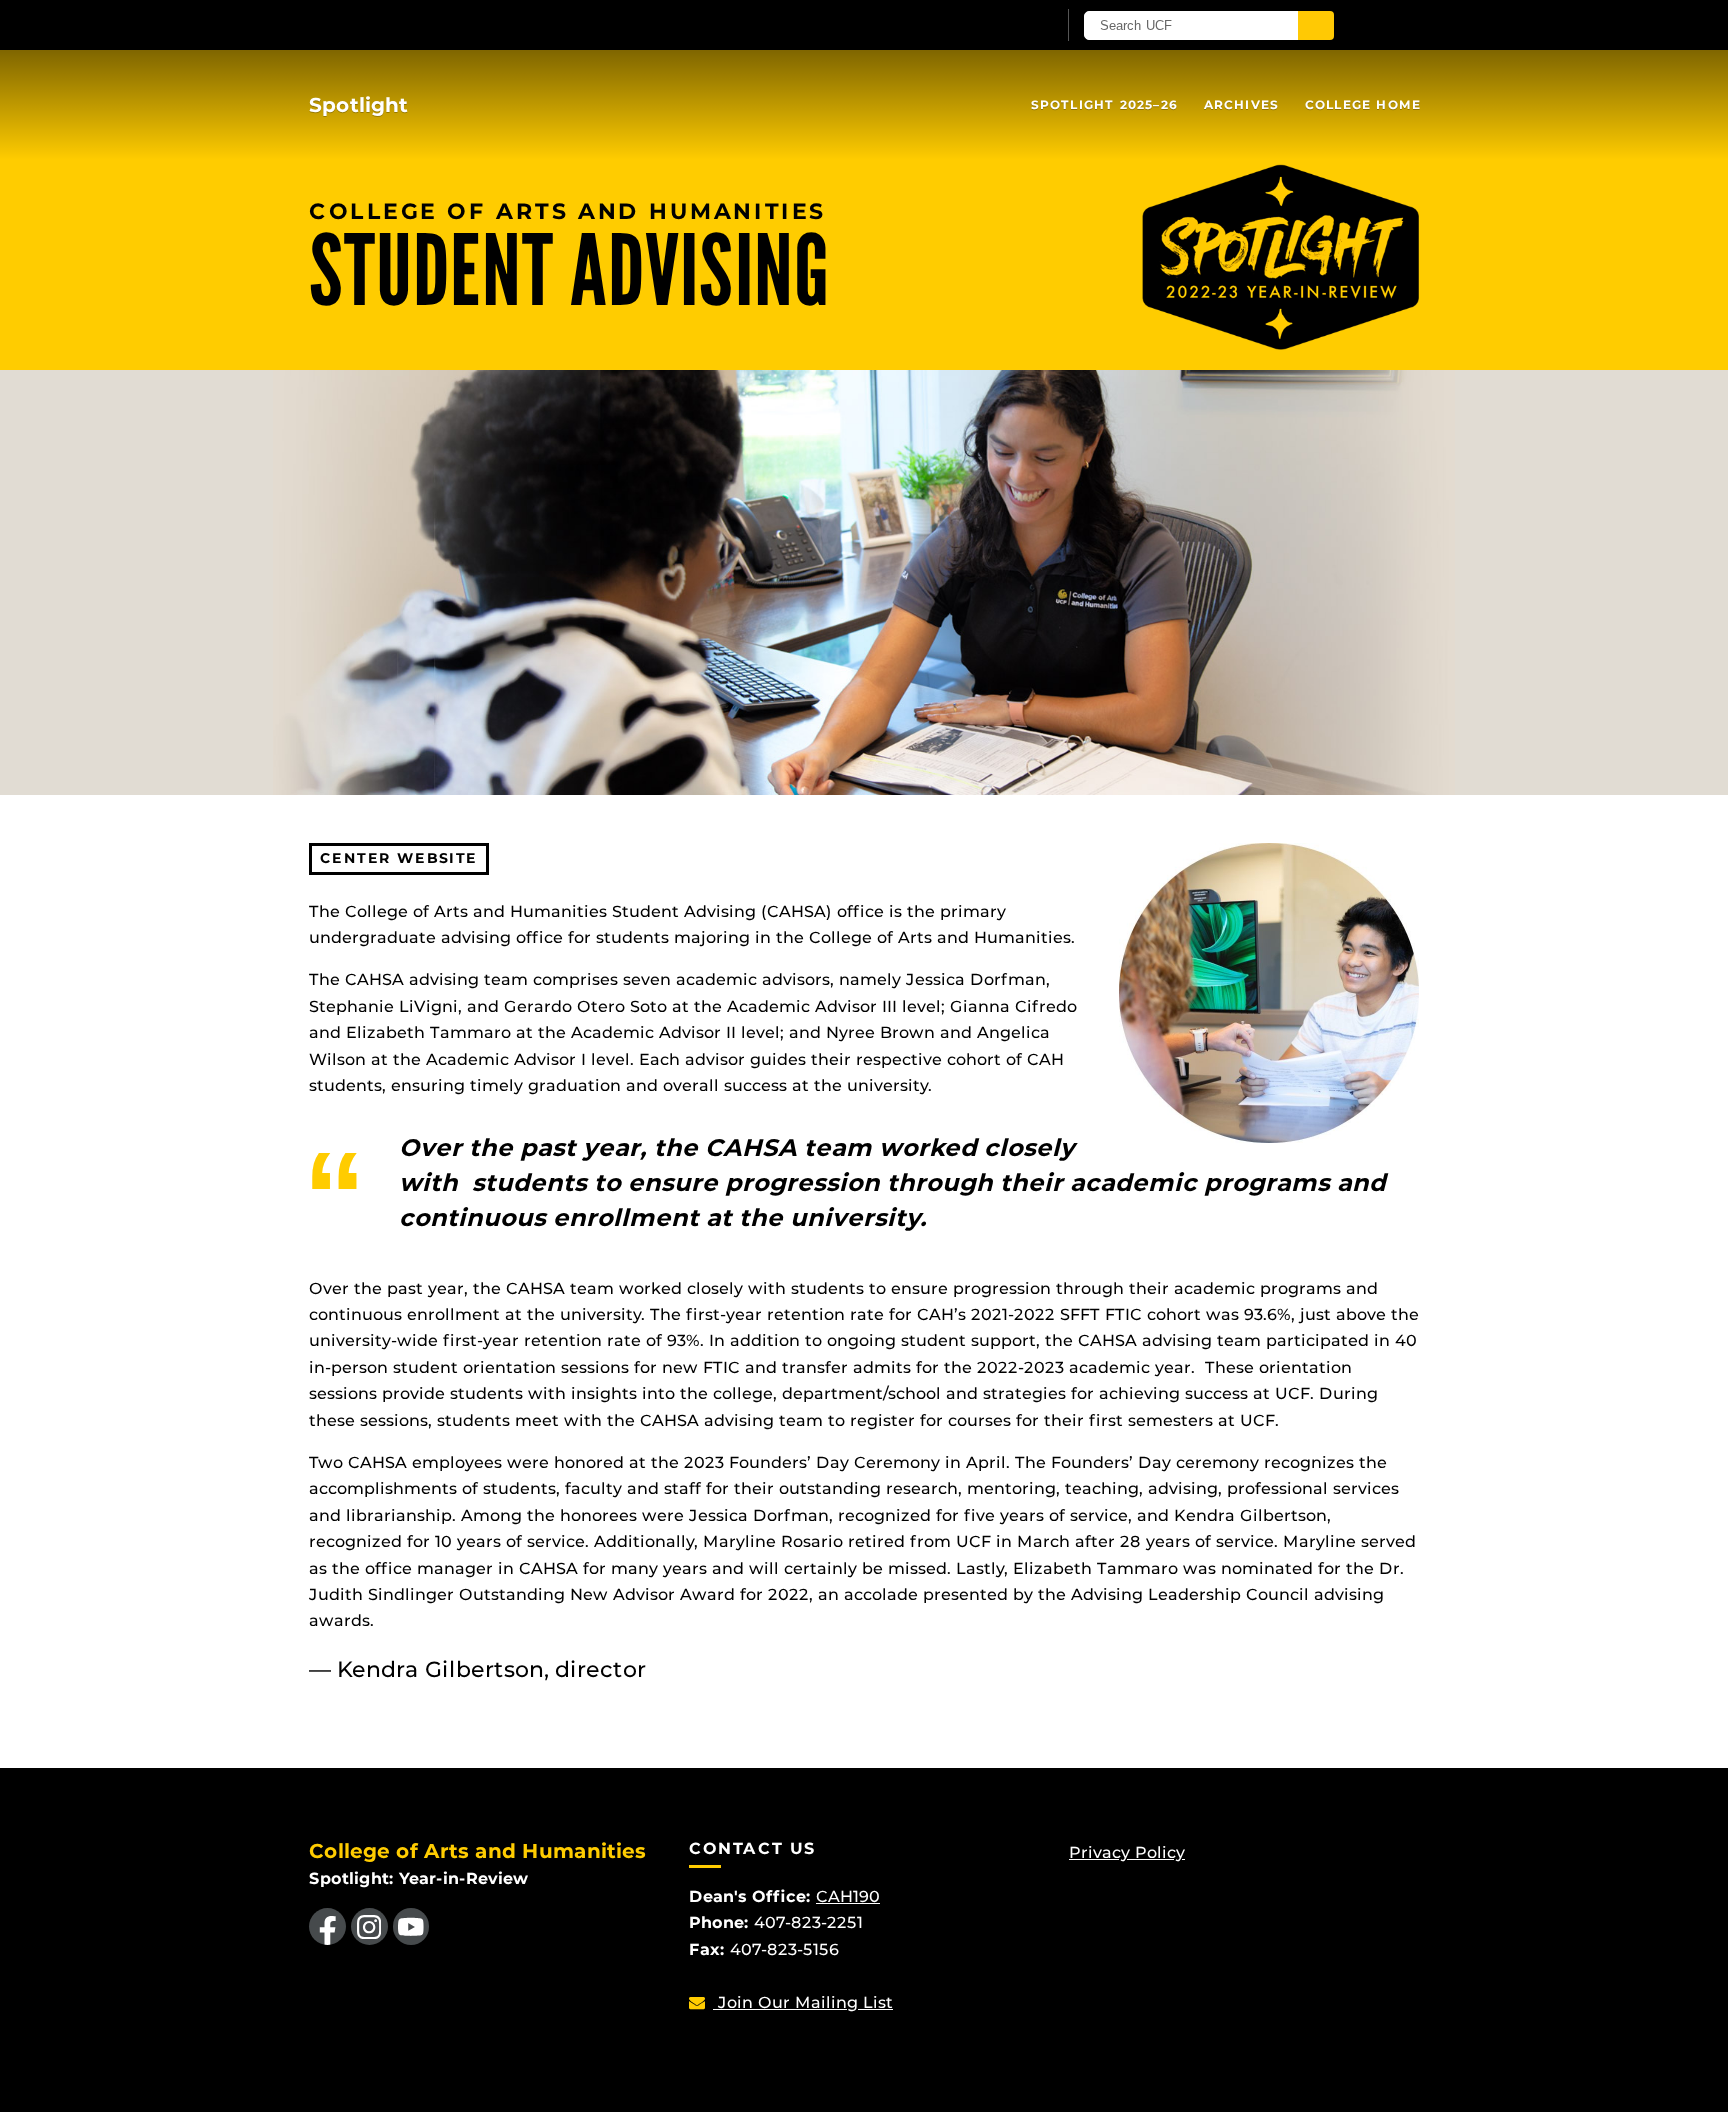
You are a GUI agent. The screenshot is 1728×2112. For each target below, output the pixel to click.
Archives (1242, 104)
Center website (399, 858)
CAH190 (848, 1896)
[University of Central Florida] (542, 24)
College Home (1363, 104)
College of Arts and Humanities (477, 1851)
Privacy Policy (1127, 1852)
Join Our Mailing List (803, 2002)
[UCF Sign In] (991, 26)
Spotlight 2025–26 (1104, 104)
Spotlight (358, 105)
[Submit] (1316, 25)
